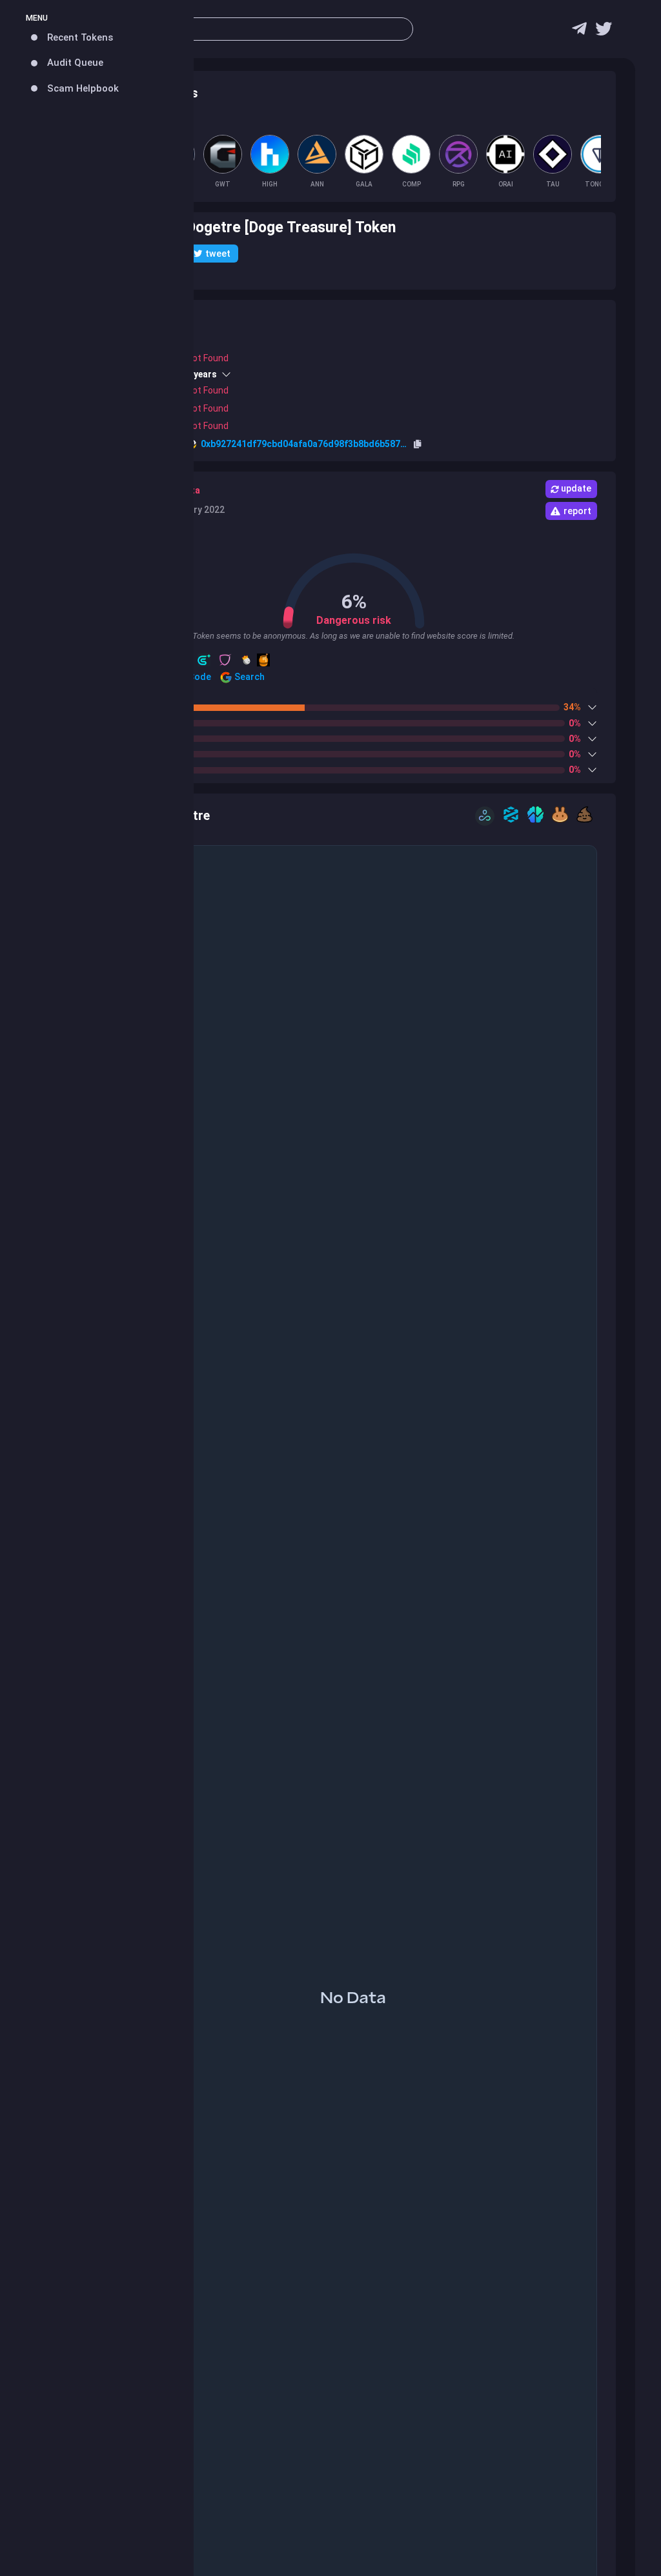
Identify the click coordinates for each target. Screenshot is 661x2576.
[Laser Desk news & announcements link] (604, 32)
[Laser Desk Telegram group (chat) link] (579, 32)
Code (199, 677)
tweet (218, 254)
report (577, 511)
